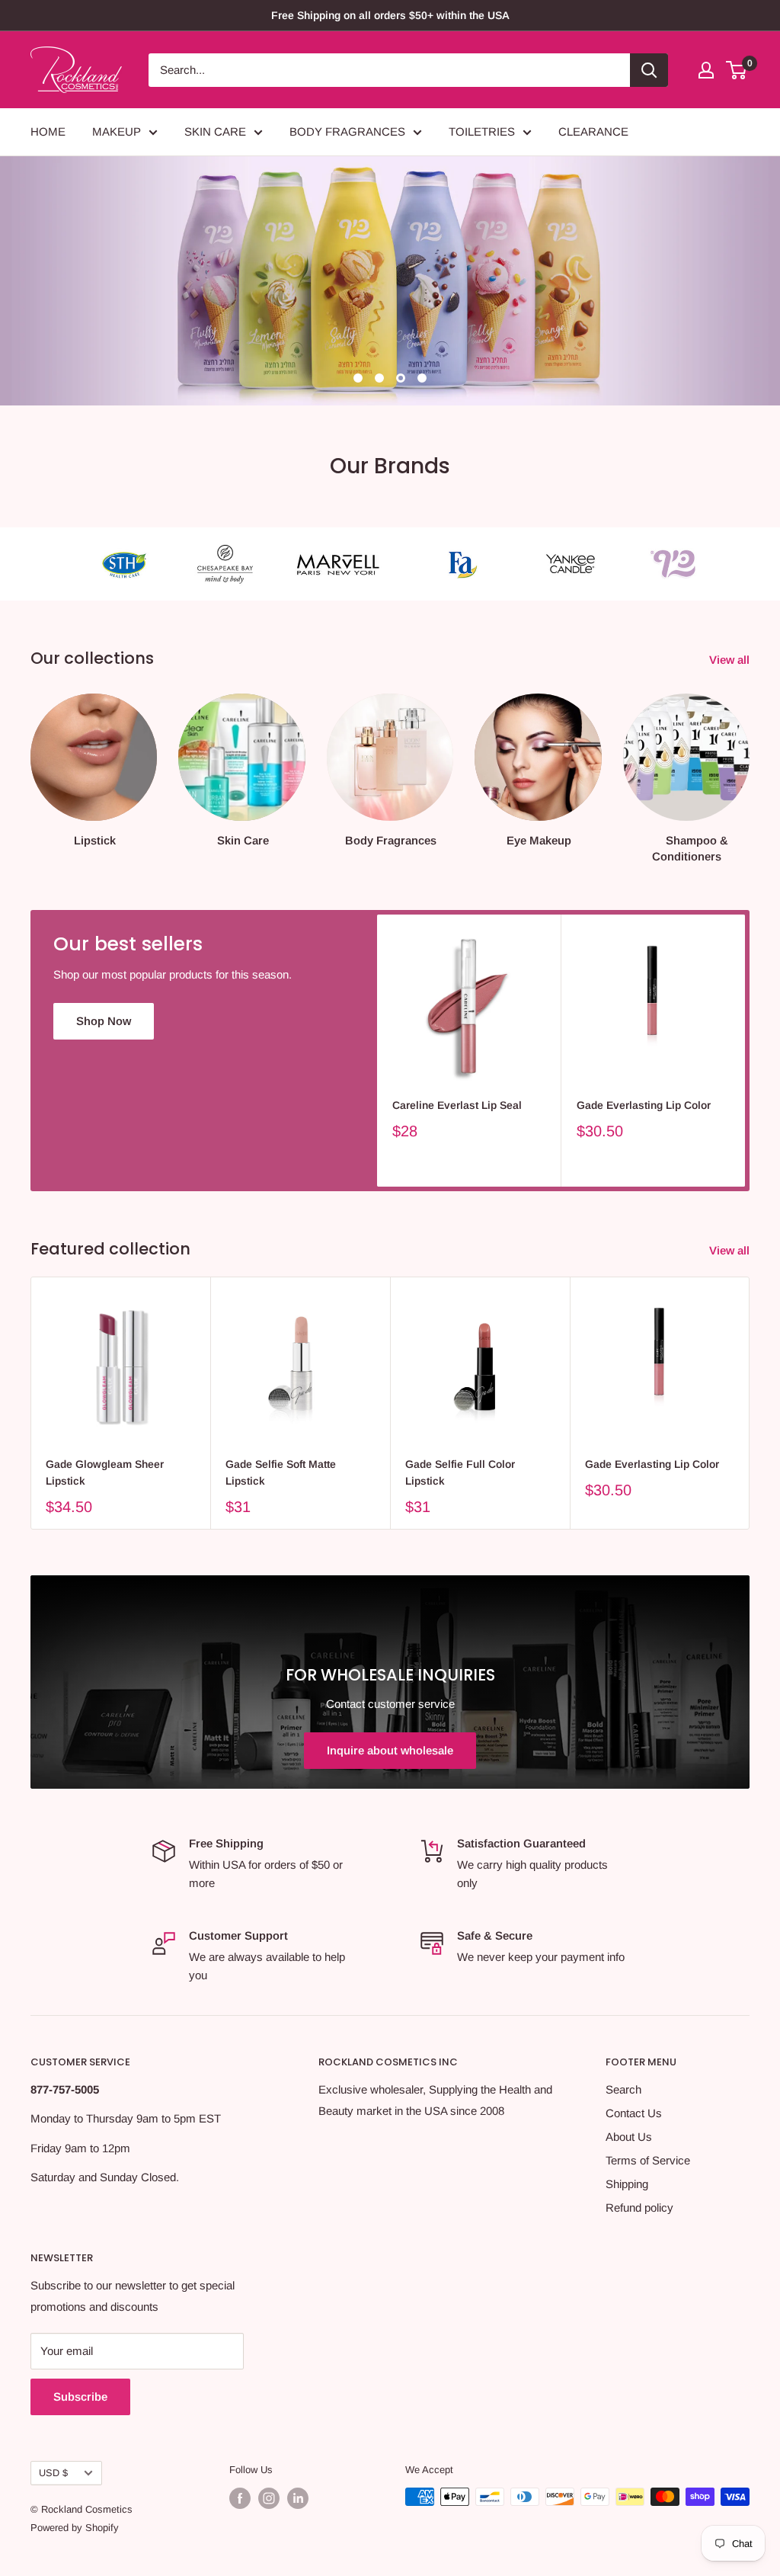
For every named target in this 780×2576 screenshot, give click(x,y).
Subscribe (80, 2397)
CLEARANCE (593, 131)
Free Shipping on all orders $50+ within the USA (390, 15)
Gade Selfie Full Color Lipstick (460, 1472)
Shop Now (104, 1021)
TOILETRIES (482, 131)
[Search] (649, 70)
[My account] (706, 70)
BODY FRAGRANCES (347, 131)
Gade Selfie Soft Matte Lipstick (281, 1472)
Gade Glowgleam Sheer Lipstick (105, 1472)
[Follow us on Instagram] (269, 2498)
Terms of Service (648, 2160)
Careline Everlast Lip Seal (457, 1105)
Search (623, 2089)
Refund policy (639, 2208)
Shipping (627, 2184)
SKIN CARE (215, 131)
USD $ (53, 2473)
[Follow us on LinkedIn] (298, 2498)
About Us (629, 2137)
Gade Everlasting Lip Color (644, 1105)
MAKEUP (117, 131)
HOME (48, 131)
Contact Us (634, 2113)
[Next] (749, 764)
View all (731, 660)
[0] (737, 70)
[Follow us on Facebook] (240, 2498)
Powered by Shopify (75, 2528)
